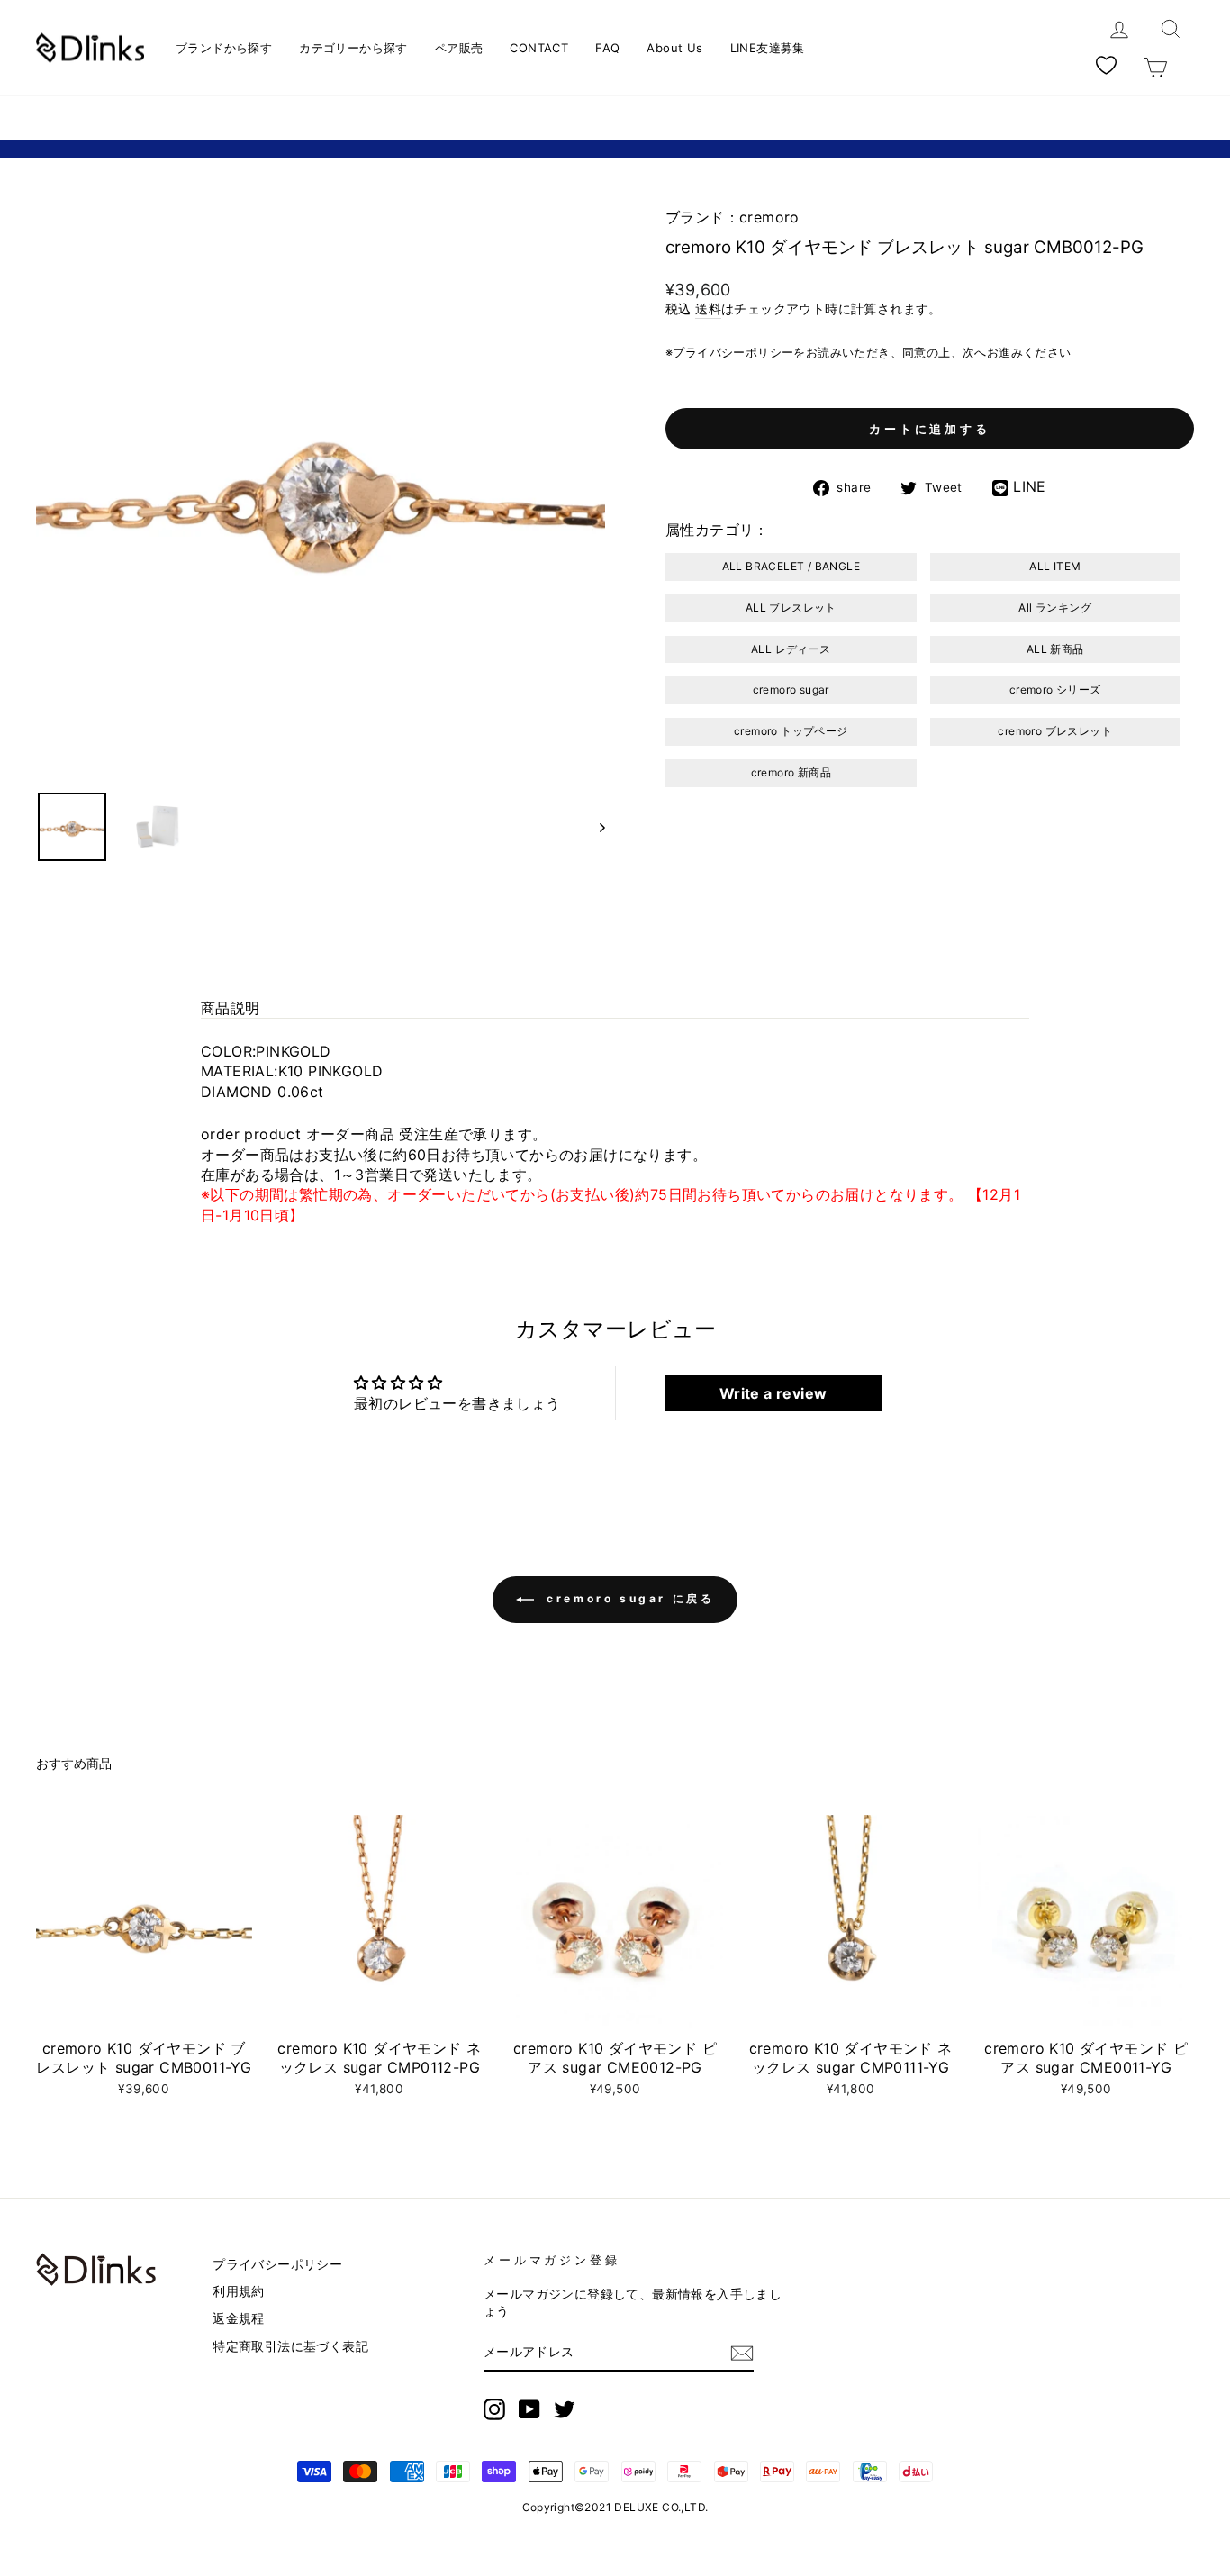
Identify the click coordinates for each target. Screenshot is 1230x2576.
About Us (674, 48)
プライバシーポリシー (277, 2264)
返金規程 (239, 2318)
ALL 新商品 (1055, 649)
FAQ (607, 48)
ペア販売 (459, 48)
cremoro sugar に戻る (628, 1598)
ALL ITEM (1055, 566)
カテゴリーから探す (353, 48)
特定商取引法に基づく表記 (290, 2346)
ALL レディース (791, 649)
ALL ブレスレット (791, 608)
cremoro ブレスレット (1055, 731)
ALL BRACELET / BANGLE (791, 566)
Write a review (773, 1393)
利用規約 (239, 2291)
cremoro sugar (791, 689)
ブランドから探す (224, 48)
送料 (708, 309)
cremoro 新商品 (791, 772)
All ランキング (1055, 608)
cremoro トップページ (791, 731)
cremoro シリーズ (1055, 689)
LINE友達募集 (768, 48)
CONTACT (539, 48)
